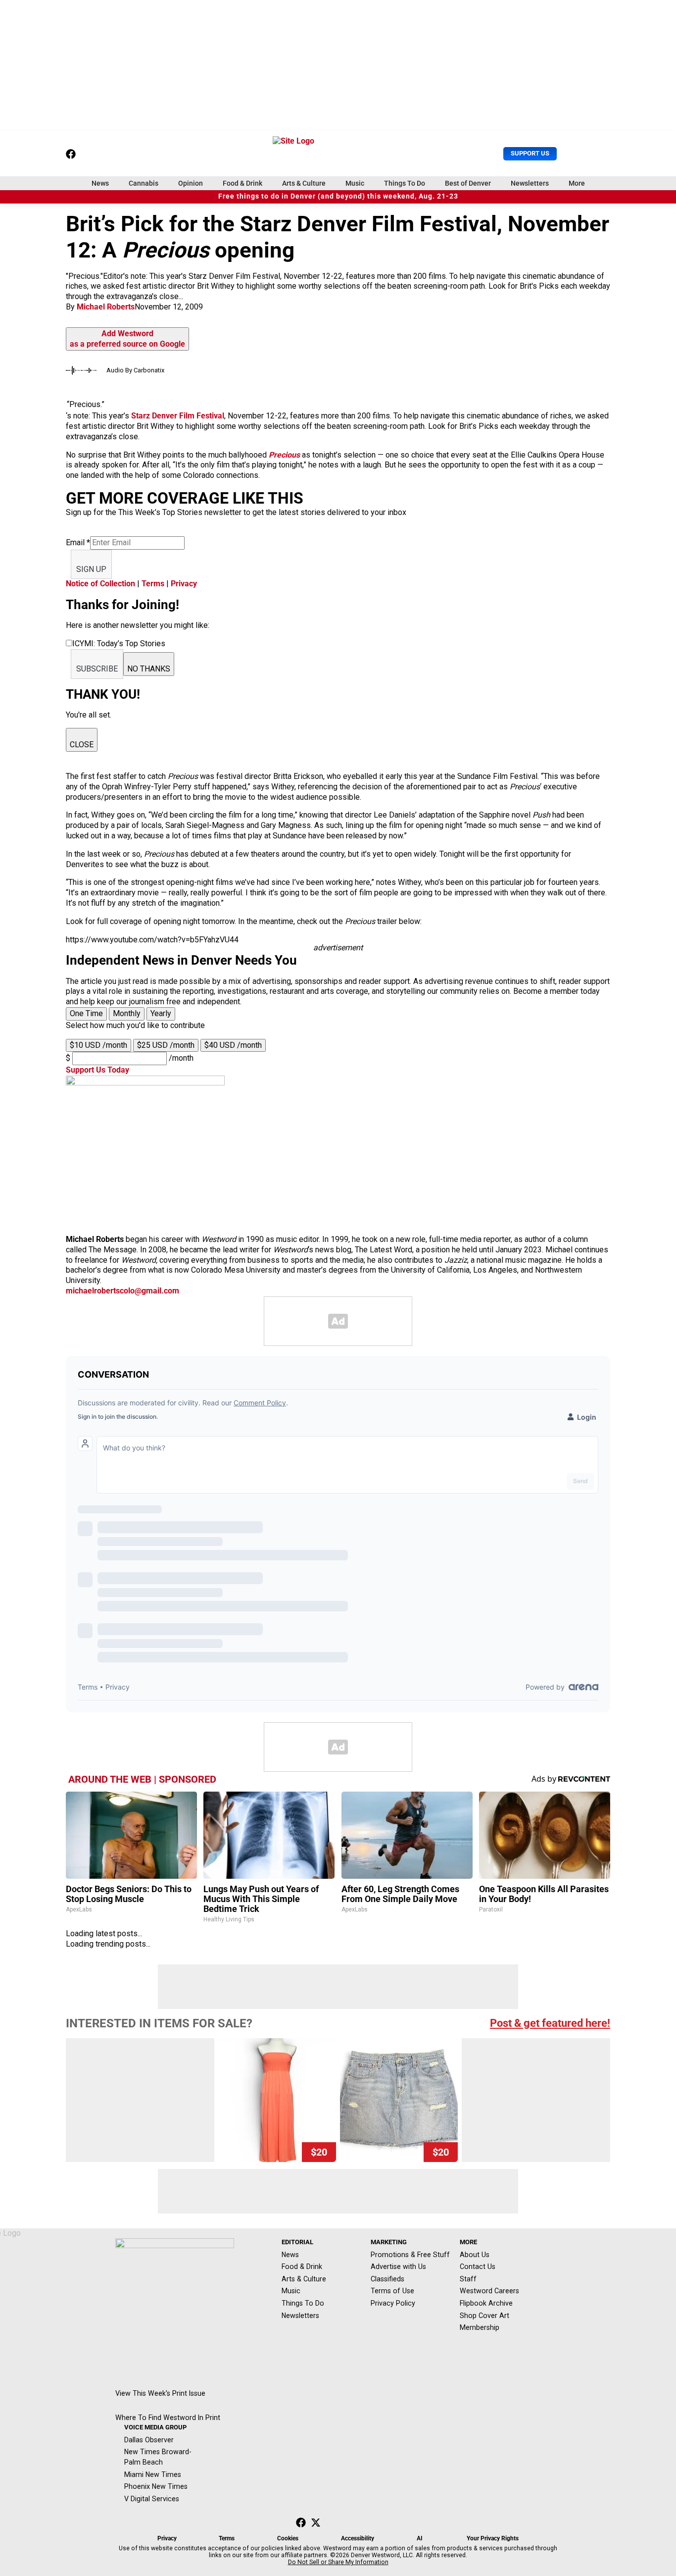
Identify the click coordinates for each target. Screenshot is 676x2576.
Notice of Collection (100, 584)
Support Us (530, 153)
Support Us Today (97, 1070)
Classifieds (387, 2279)
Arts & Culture (304, 183)
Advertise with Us (398, 2267)
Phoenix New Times (156, 2486)
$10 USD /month (98, 1045)
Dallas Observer (149, 2440)
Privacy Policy (393, 2303)
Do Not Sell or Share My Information (338, 2562)
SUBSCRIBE (97, 669)
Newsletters (530, 183)
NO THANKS (149, 669)
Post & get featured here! (550, 2023)
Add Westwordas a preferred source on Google (127, 339)
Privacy (184, 584)
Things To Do (405, 183)
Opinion (191, 183)
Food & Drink (242, 183)
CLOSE (82, 745)
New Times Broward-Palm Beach (158, 2457)
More (577, 183)
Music (355, 183)
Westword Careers (489, 2291)
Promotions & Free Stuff (410, 2255)
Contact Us (478, 2267)
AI (420, 2538)
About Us (475, 2255)
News (100, 183)
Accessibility (358, 2538)
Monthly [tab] (127, 1013)
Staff (468, 2279)
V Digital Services (152, 2499)
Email (78, 542)
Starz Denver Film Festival (178, 416)
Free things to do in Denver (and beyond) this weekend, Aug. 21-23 (338, 196)
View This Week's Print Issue (160, 2393)
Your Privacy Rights (493, 2538)
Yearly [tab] (161, 1013)
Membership (480, 2327)
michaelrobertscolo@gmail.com (122, 1291)
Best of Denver (468, 183)
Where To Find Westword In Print (168, 2418)
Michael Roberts (106, 307)
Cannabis (144, 183)
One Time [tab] (86, 1013)
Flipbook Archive (486, 2303)
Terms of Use (392, 2291)
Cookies (288, 2538)
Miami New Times (153, 2474)
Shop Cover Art (484, 2316)
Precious (284, 455)
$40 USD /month (233, 1045)
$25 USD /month (166, 1045)
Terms (153, 584)
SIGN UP (91, 569)
